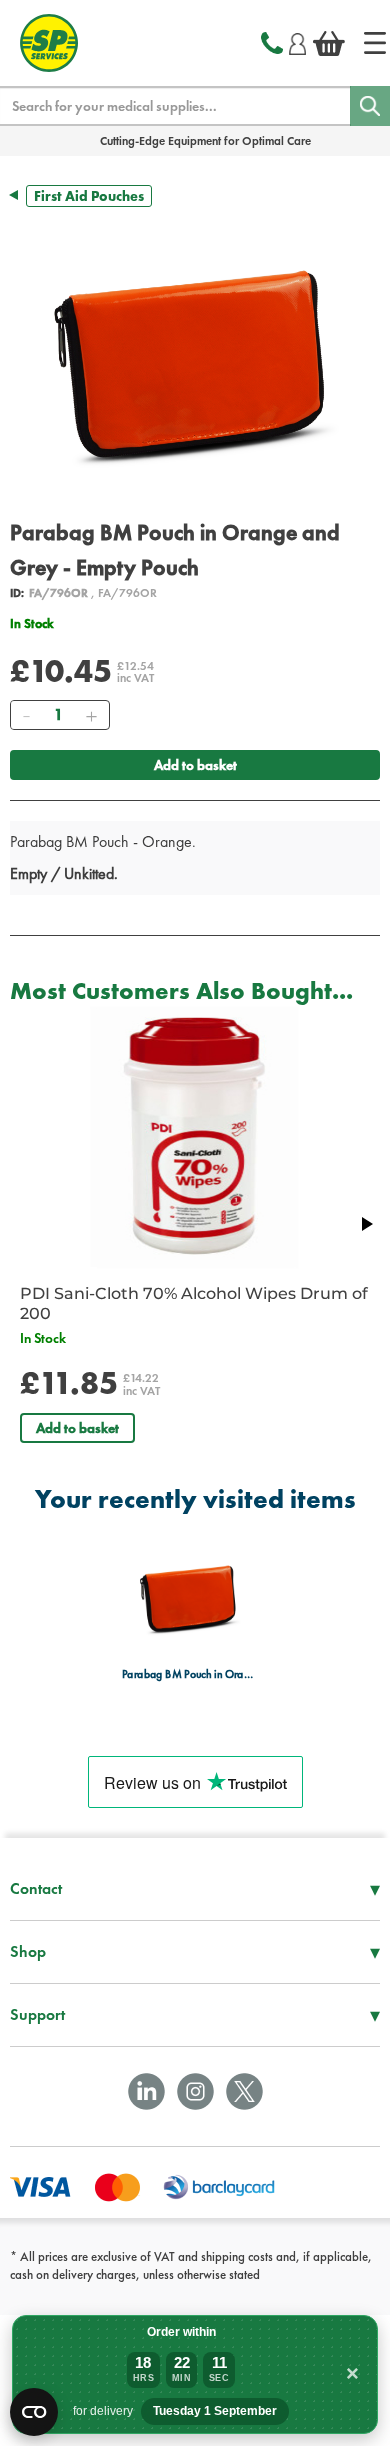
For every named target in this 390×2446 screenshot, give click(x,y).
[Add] (91, 715)
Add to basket (195, 765)
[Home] (375, 43)
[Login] (297, 41)
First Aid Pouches (89, 196)
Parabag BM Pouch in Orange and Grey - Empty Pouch (189, 1674)
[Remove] (26, 715)
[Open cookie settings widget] (34, 2412)
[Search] (370, 106)
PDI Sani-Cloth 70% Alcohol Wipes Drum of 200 (194, 1303)
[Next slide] (366, 1224)
